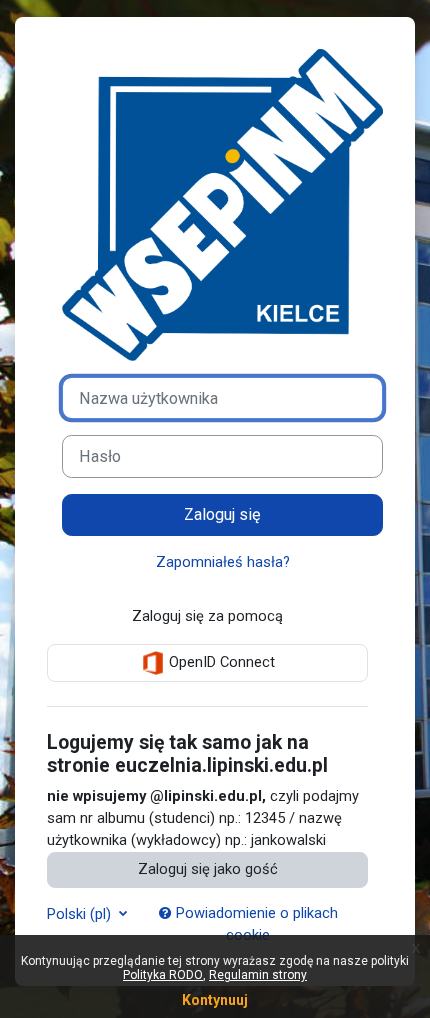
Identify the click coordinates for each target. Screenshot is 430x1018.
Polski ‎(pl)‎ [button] (81, 914)
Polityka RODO (163, 975)
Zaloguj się (222, 514)
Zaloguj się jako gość (208, 869)
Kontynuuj (215, 1000)
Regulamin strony (258, 975)
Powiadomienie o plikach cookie (255, 924)
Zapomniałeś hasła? (223, 562)
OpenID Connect (220, 662)
